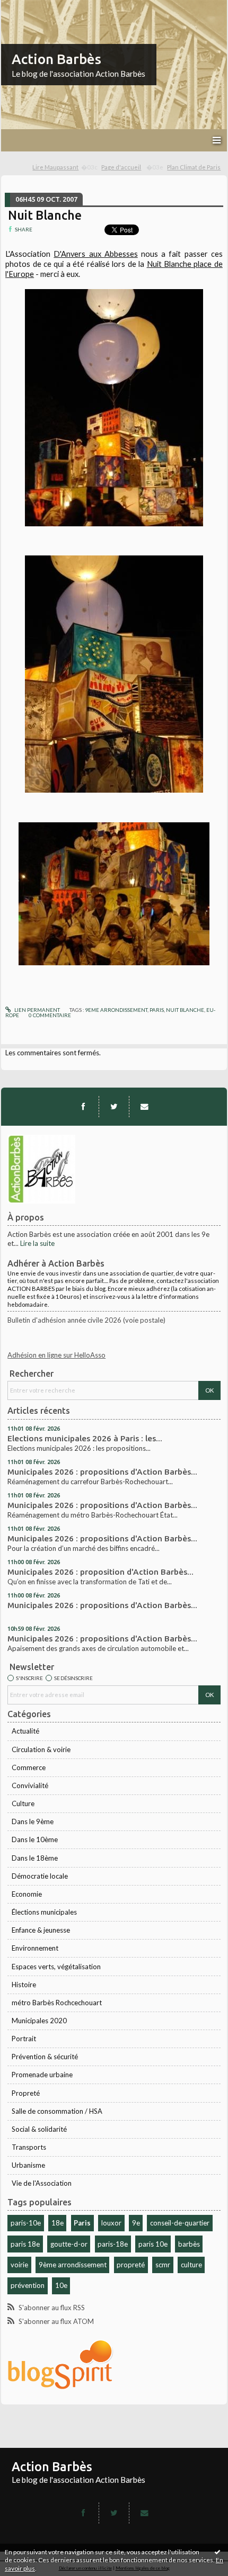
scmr (163, 2265)
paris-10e (26, 2223)
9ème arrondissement (73, 2265)
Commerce (29, 1767)
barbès (189, 2244)
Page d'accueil (121, 167)
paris (157, 1010)
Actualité (25, 1731)
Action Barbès (56, 59)
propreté (131, 2265)
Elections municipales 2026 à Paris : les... (85, 1438)
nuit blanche (185, 1010)
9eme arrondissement (116, 1010)
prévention (28, 2285)
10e (61, 2285)
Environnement (35, 1948)
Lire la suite (37, 1243)
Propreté (26, 2093)
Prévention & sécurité (45, 2057)
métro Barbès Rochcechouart (57, 2003)
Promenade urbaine (42, 2075)
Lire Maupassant (55, 167)
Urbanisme (28, 2165)
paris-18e (113, 2244)
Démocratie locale (40, 1876)
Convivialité (30, 1785)
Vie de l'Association (42, 2183)
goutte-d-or (69, 2244)
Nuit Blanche (45, 215)
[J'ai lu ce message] (217, 2552)
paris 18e (25, 2244)
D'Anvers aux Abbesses (95, 254)
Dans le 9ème (33, 1821)
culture (191, 2265)
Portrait (24, 2039)
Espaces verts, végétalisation (56, 1967)
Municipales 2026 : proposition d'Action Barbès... (100, 1572)
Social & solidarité (39, 2129)
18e (58, 2223)
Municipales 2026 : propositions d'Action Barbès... (102, 1472)
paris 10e (153, 2244)
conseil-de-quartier (180, 2223)
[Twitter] (114, 1107)
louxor (111, 2223)
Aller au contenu (29, 7)
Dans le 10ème (35, 1839)
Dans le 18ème (35, 1858)
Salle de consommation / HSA (57, 2111)
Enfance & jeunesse (41, 1930)
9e (136, 2223)
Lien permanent (37, 1010)
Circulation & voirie (41, 1749)
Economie (27, 1894)
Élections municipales (44, 1912)
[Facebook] (83, 1107)
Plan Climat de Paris (194, 167)
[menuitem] (65, 168)
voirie (19, 2265)
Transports (29, 2147)
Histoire (24, 1985)
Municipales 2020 (39, 2021)
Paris (82, 2223)
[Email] (144, 1107)
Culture (23, 1803)
